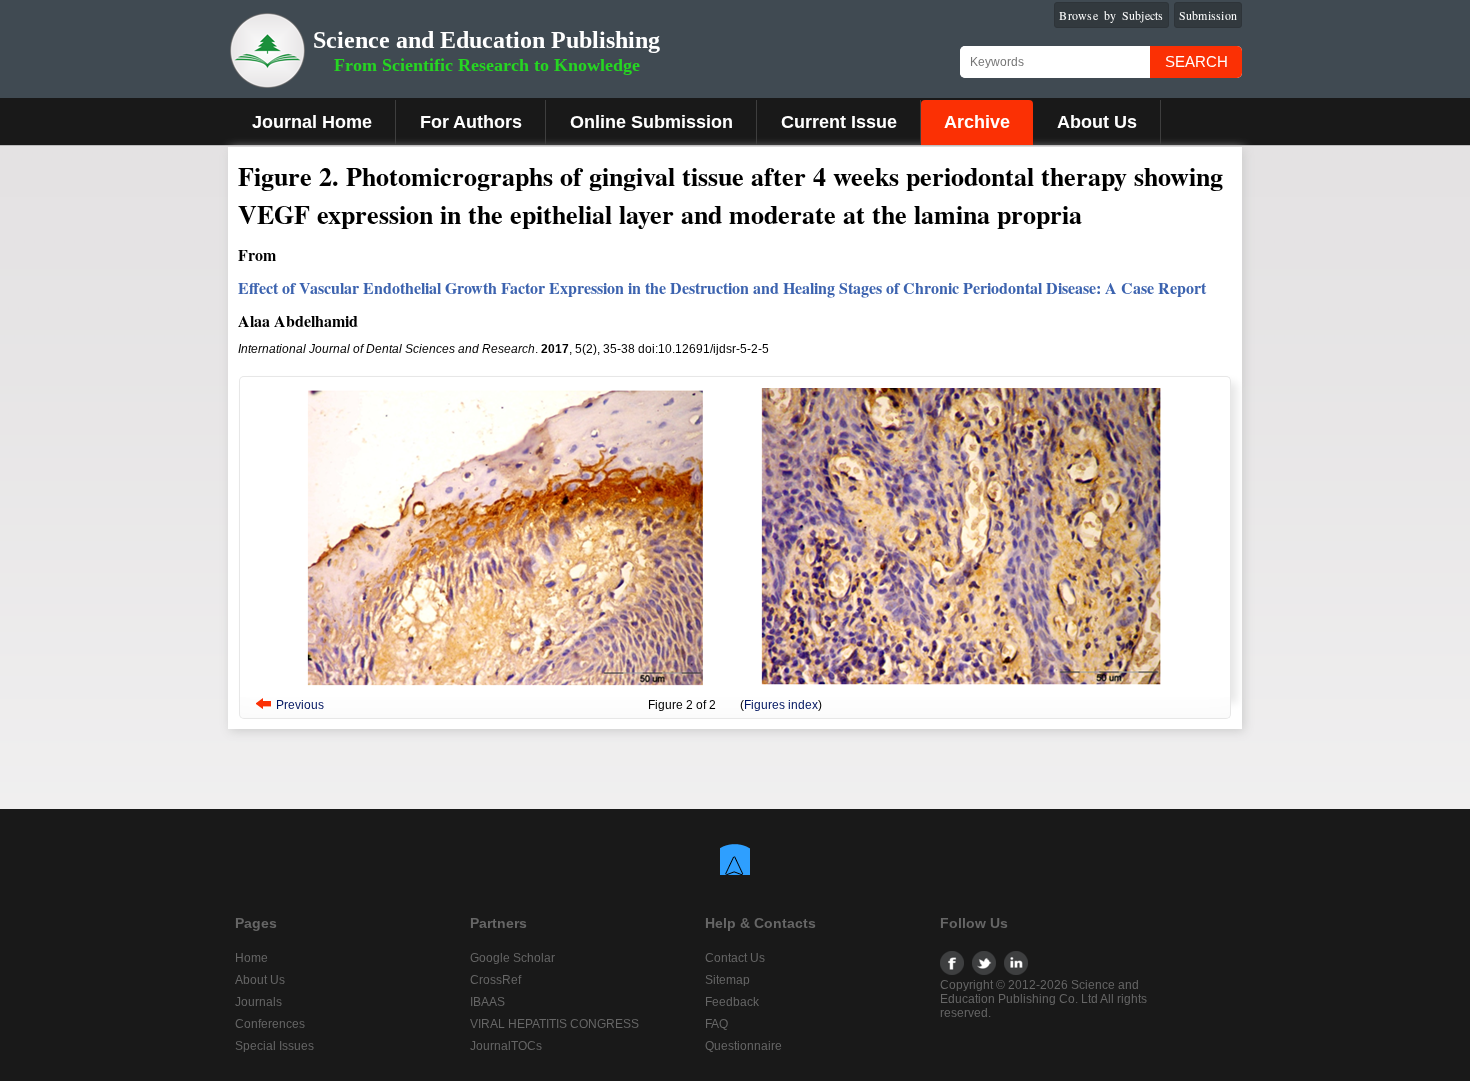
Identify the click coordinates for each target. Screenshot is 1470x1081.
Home (251, 958)
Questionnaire (743, 1046)
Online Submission (651, 122)
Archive (977, 122)
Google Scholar (512, 958)
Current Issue (839, 122)
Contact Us (735, 958)
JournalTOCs (506, 1046)
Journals (258, 1002)
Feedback (732, 1002)
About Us (1097, 122)
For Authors (471, 122)
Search (1196, 61)
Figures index (781, 705)
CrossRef (495, 980)
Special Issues (274, 1046)
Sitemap (727, 980)
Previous (300, 705)
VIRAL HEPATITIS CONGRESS (554, 1024)
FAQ (716, 1024)
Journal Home (312, 122)
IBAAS (487, 1002)
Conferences (270, 1024)
